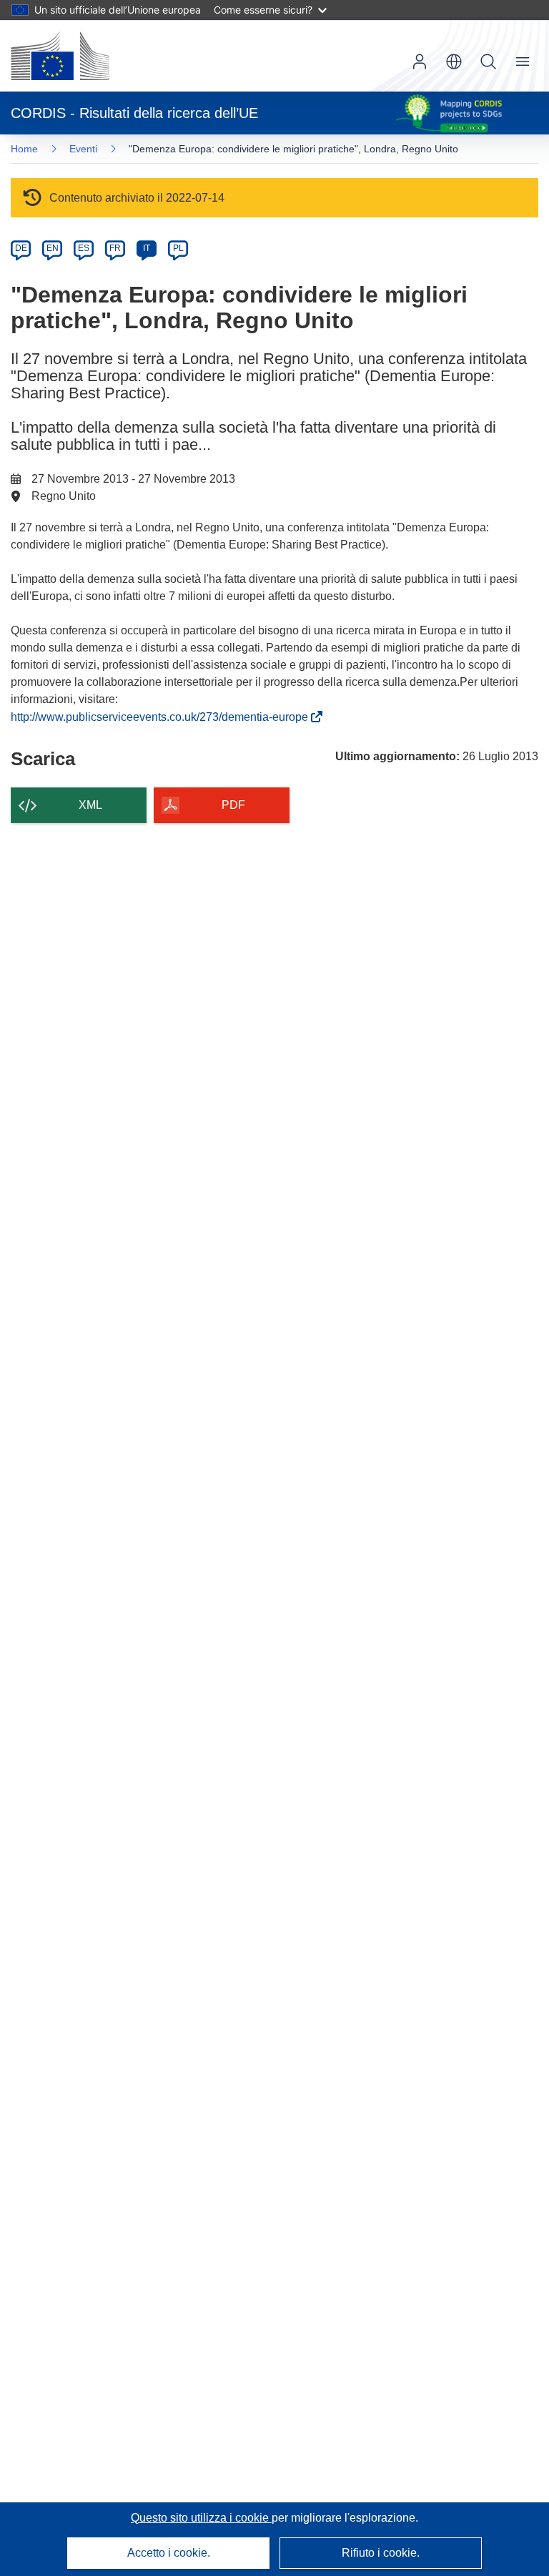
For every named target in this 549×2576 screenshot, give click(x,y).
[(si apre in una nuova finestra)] (60, 56)
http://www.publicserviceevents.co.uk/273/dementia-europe (162, 717)
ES (84, 248)
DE (21, 248)
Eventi (83, 149)
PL (178, 248)
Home (24, 149)
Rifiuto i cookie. (381, 2553)
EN (53, 248)
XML (90, 805)
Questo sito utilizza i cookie (201, 2518)
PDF (233, 805)
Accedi (420, 62)
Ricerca (488, 62)
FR (115, 248)
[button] (454, 62)
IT (147, 248)
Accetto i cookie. (169, 2553)
